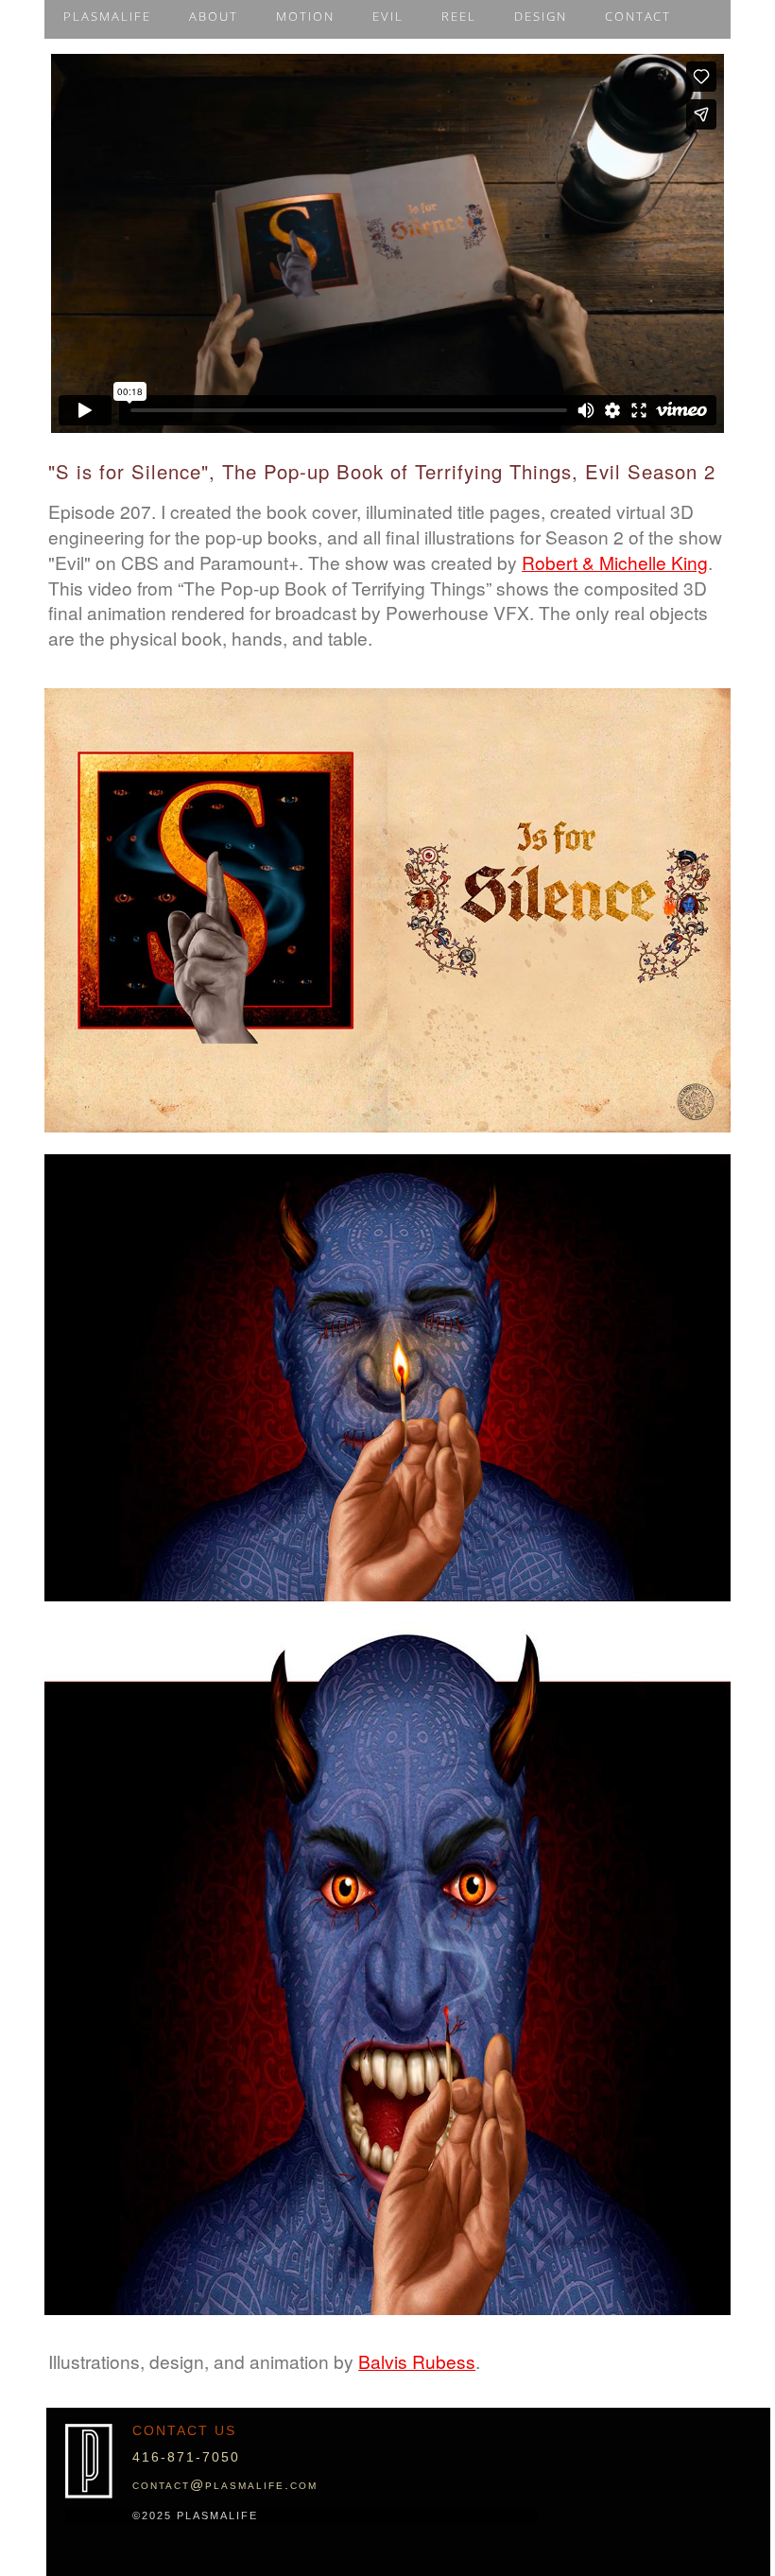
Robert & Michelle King (615, 562)
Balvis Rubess (417, 2361)
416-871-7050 (186, 2457)
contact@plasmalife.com (225, 2484)
